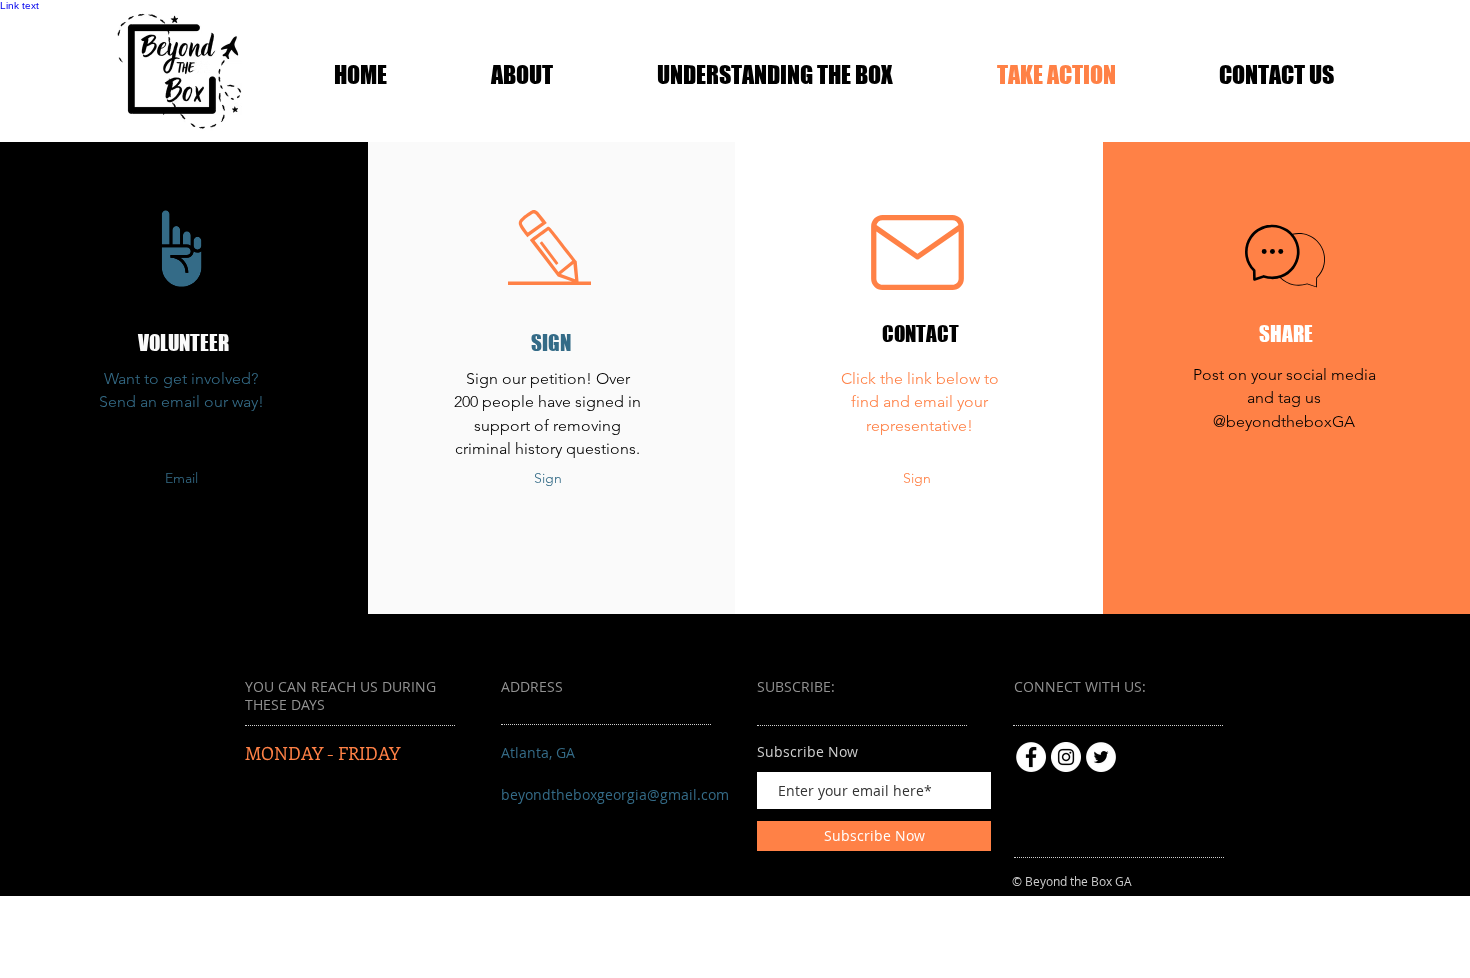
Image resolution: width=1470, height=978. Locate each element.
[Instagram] (1066, 757)
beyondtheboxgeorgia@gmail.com (615, 794)
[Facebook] (1031, 757)
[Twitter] (1101, 757)
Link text (19, 5)
